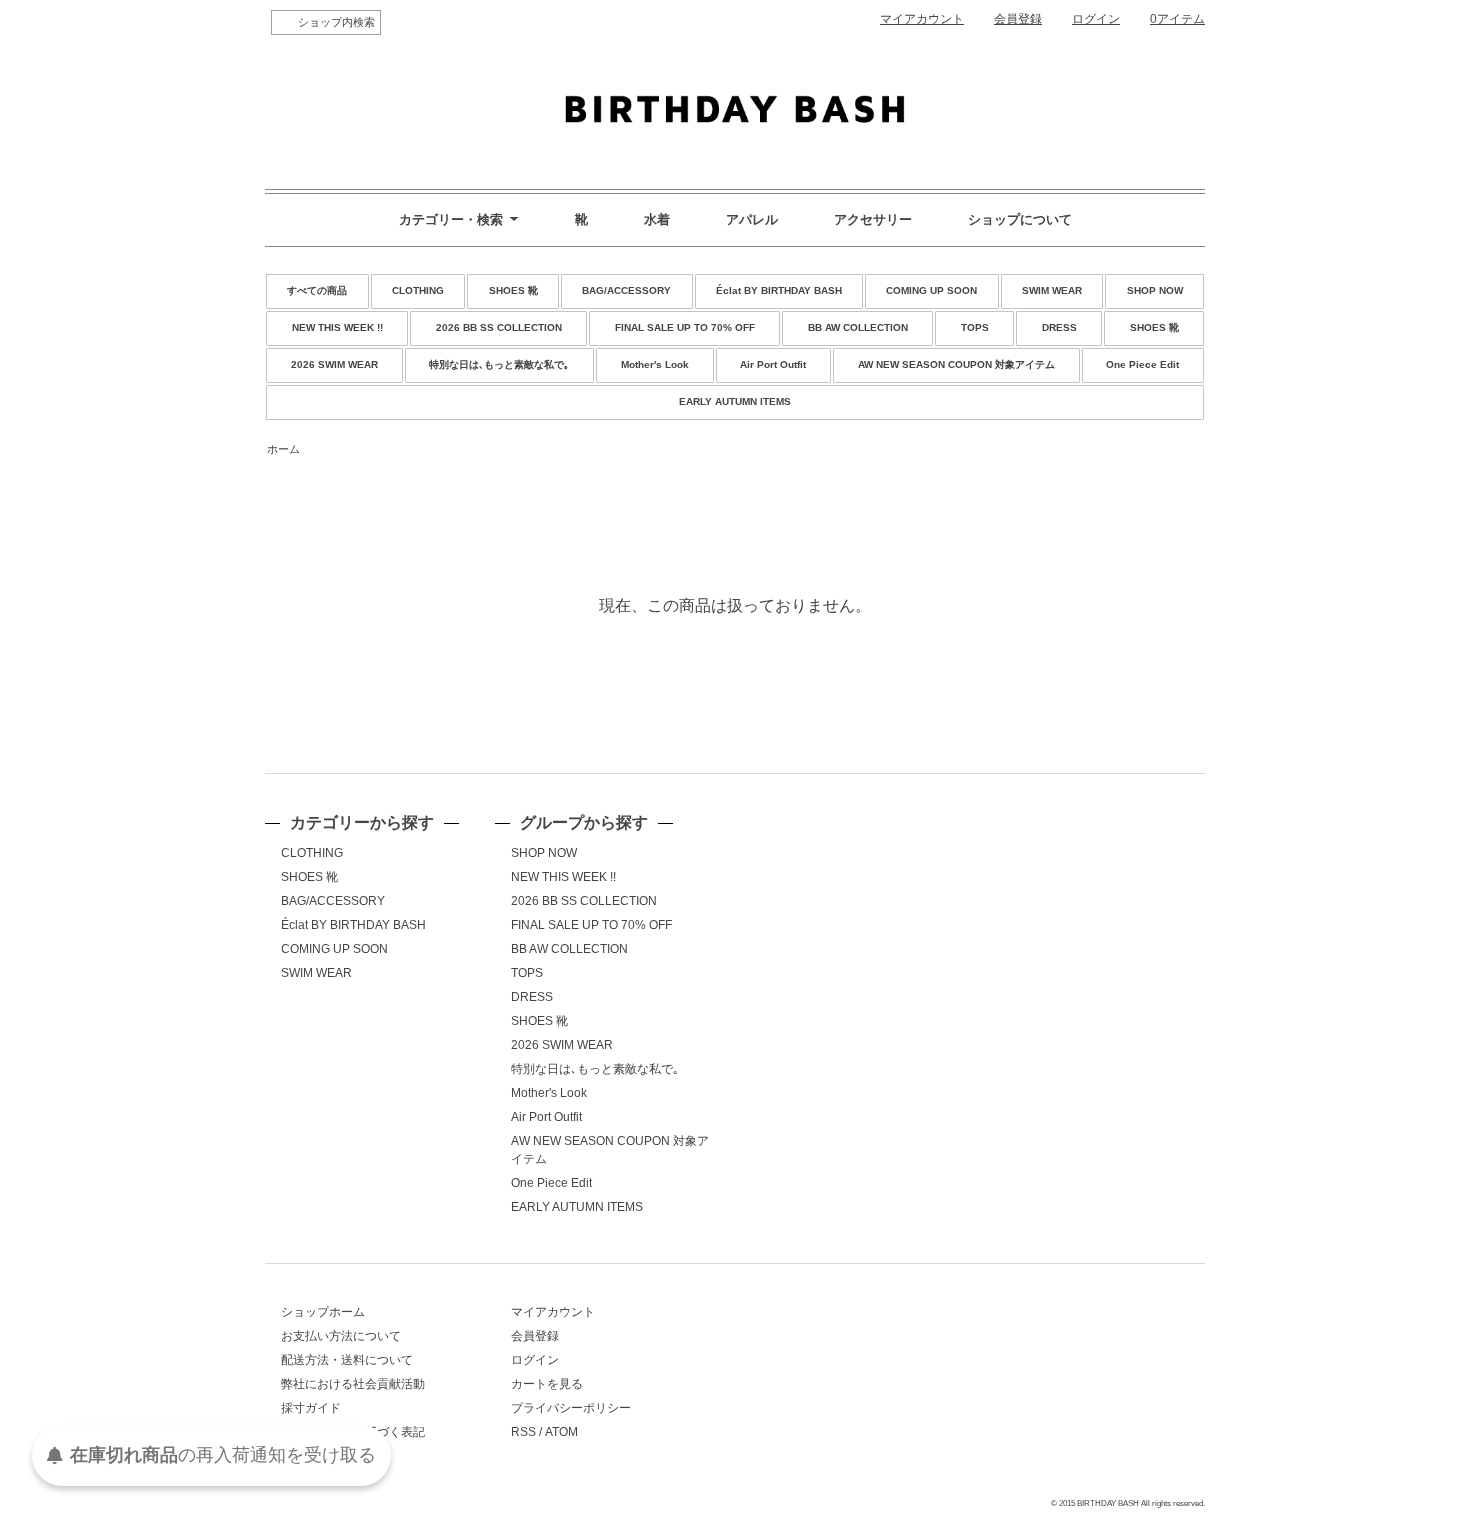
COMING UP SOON (931, 290)
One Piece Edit (1142, 364)
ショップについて (1020, 219)
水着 (657, 219)
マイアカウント (922, 19)
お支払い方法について (341, 1336)
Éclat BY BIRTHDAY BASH (779, 290)
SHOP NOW (1155, 290)
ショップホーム (323, 1312)
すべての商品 (317, 290)
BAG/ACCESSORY (626, 290)
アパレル (752, 219)
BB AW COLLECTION (858, 327)
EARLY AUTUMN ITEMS (735, 401)
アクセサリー (873, 219)
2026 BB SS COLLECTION (499, 327)
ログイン (1096, 19)
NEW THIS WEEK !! (337, 327)
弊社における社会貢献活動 (353, 1384)
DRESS (1059, 327)
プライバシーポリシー (571, 1408)
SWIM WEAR (1052, 290)
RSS (523, 1432)
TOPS (975, 327)
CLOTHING (418, 290)
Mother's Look (655, 364)
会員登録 (1018, 19)
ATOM (561, 1432)
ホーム (283, 449)
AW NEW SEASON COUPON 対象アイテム (956, 364)
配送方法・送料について (347, 1360)
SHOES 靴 (513, 290)
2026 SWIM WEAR (334, 364)
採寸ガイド (311, 1408)
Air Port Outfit (773, 364)
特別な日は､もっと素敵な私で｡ (499, 364)
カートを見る (547, 1384)
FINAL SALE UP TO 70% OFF (685, 327)
